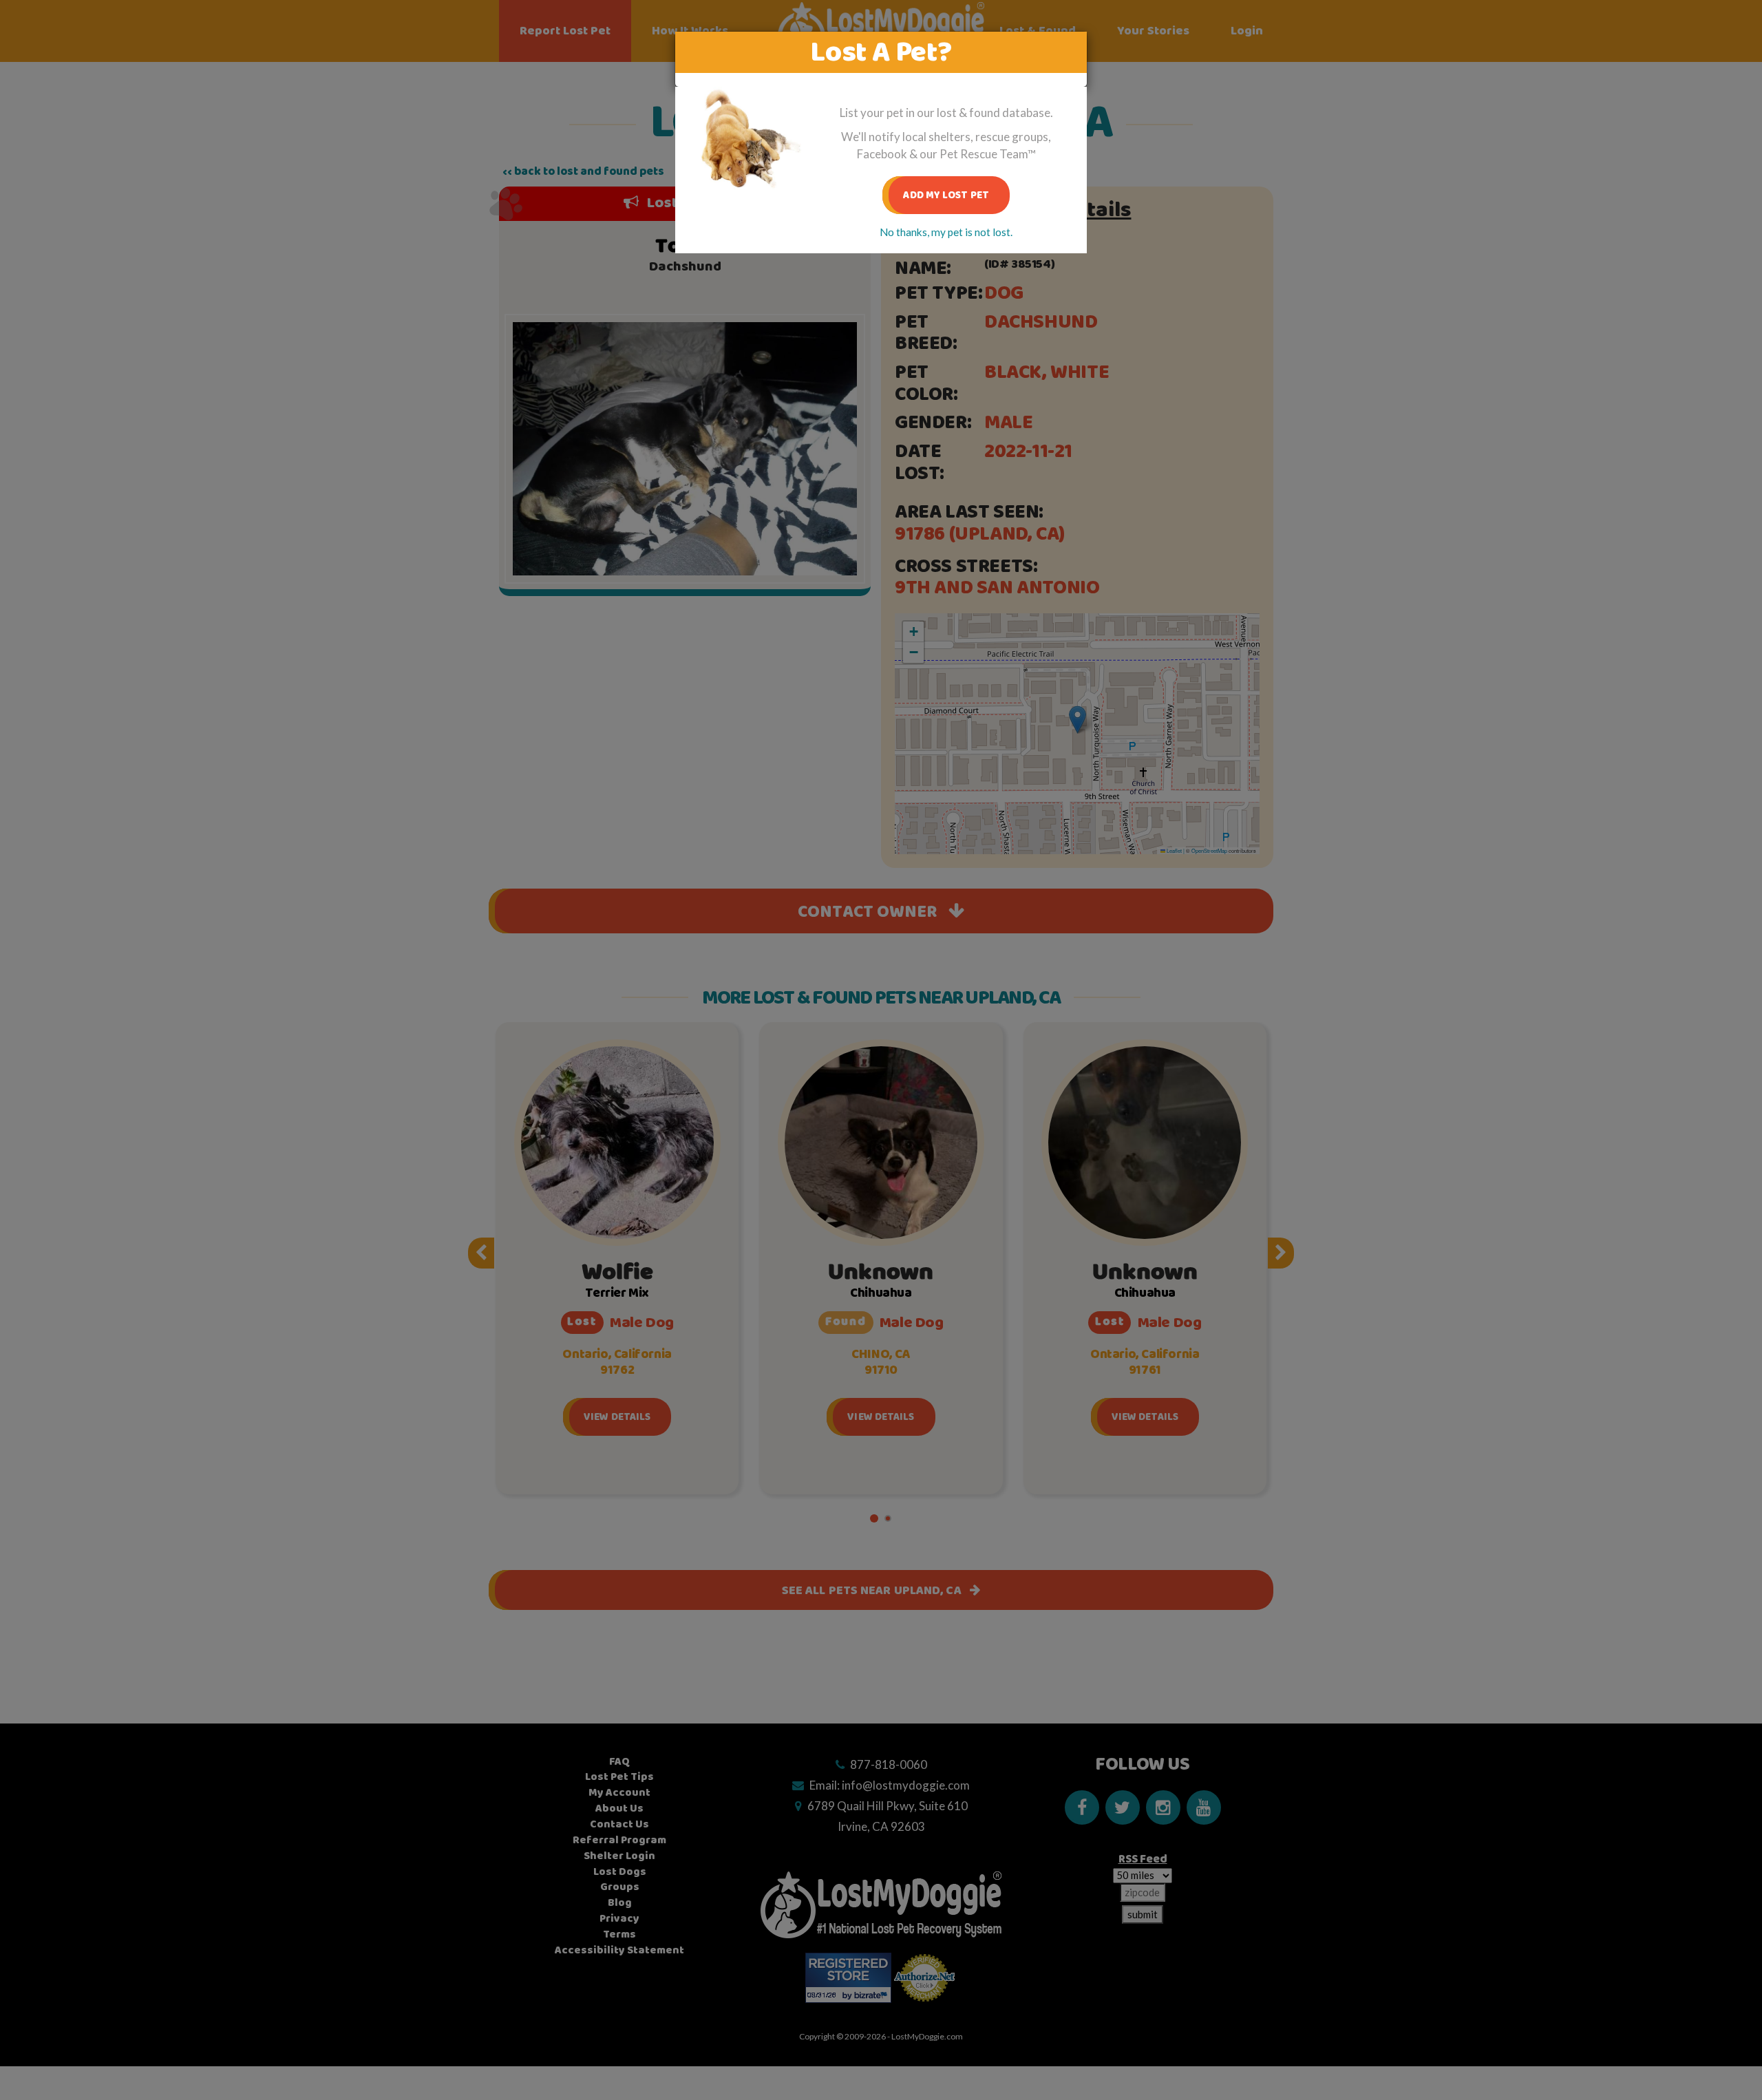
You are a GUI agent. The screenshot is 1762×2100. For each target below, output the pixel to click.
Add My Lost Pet (946, 195)
